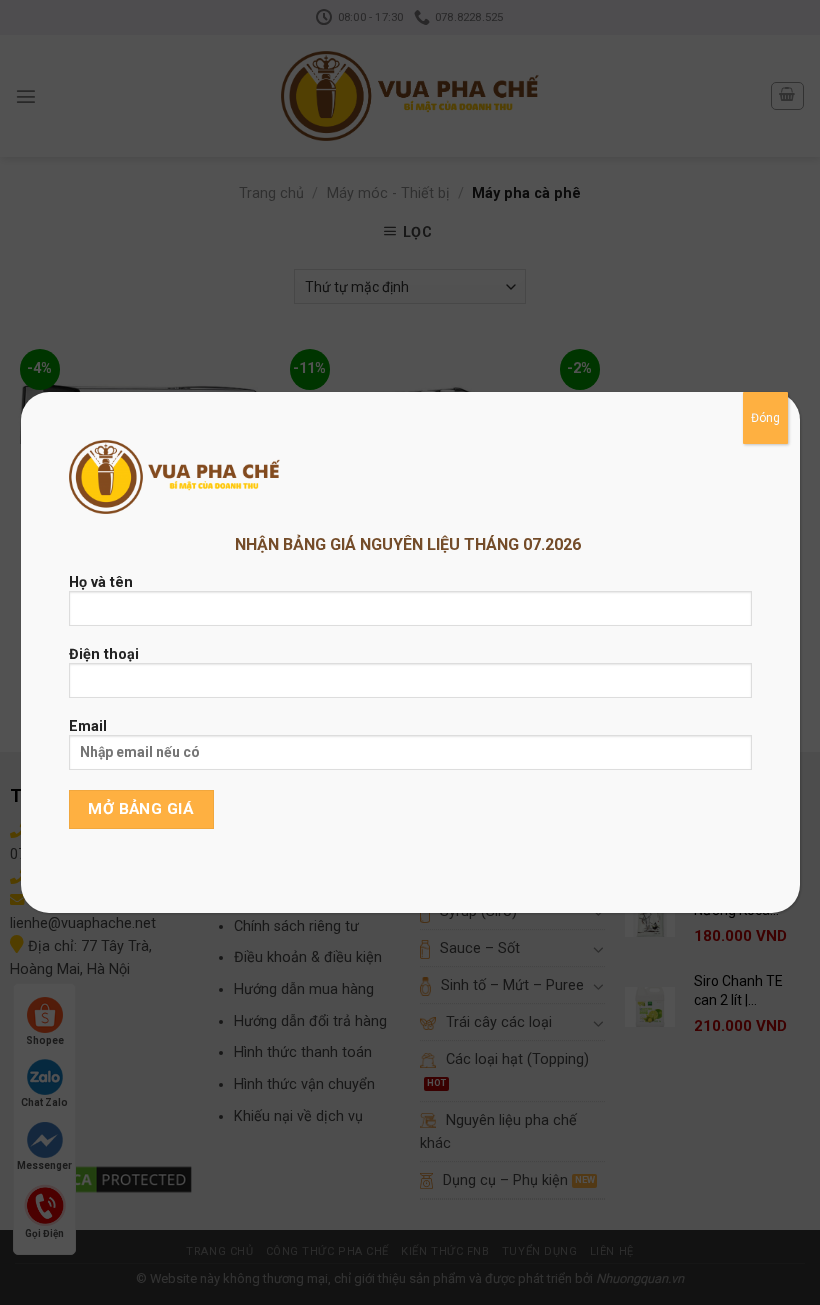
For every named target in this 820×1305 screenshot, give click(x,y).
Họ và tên (101, 582)
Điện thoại (104, 654)
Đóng (765, 418)
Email (88, 726)
